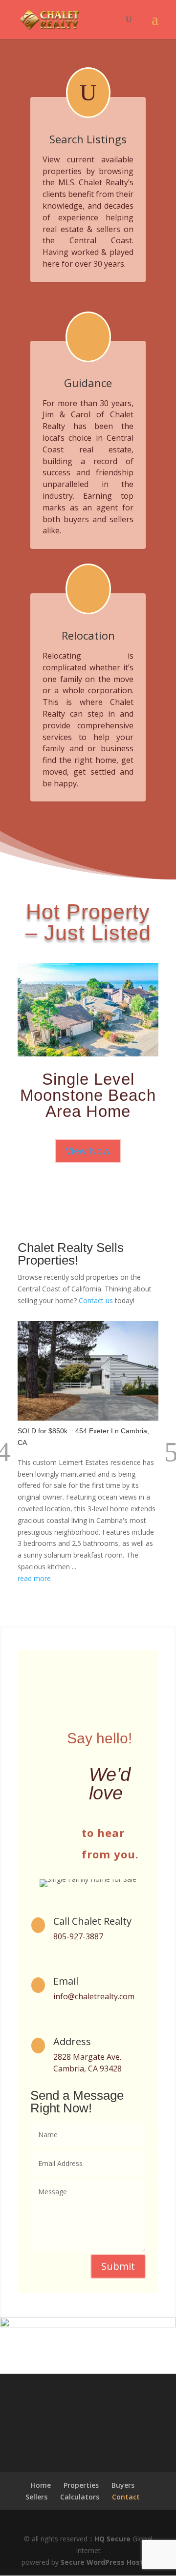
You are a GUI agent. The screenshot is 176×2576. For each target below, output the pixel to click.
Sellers (36, 2497)
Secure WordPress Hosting (108, 2562)
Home (41, 2485)
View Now (88, 1151)
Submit (118, 2266)
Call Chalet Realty (92, 1921)
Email (66, 1981)
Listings (88, 289)
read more (34, 1578)
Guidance (88, 383)
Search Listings (88, 139)
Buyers (123, 2485)
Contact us (96, 1300)
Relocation (88, 635)
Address (72, 2041)
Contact (126, 2497)
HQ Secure (112, 2539)
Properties (81, 2485)
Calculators (80, 2497)
